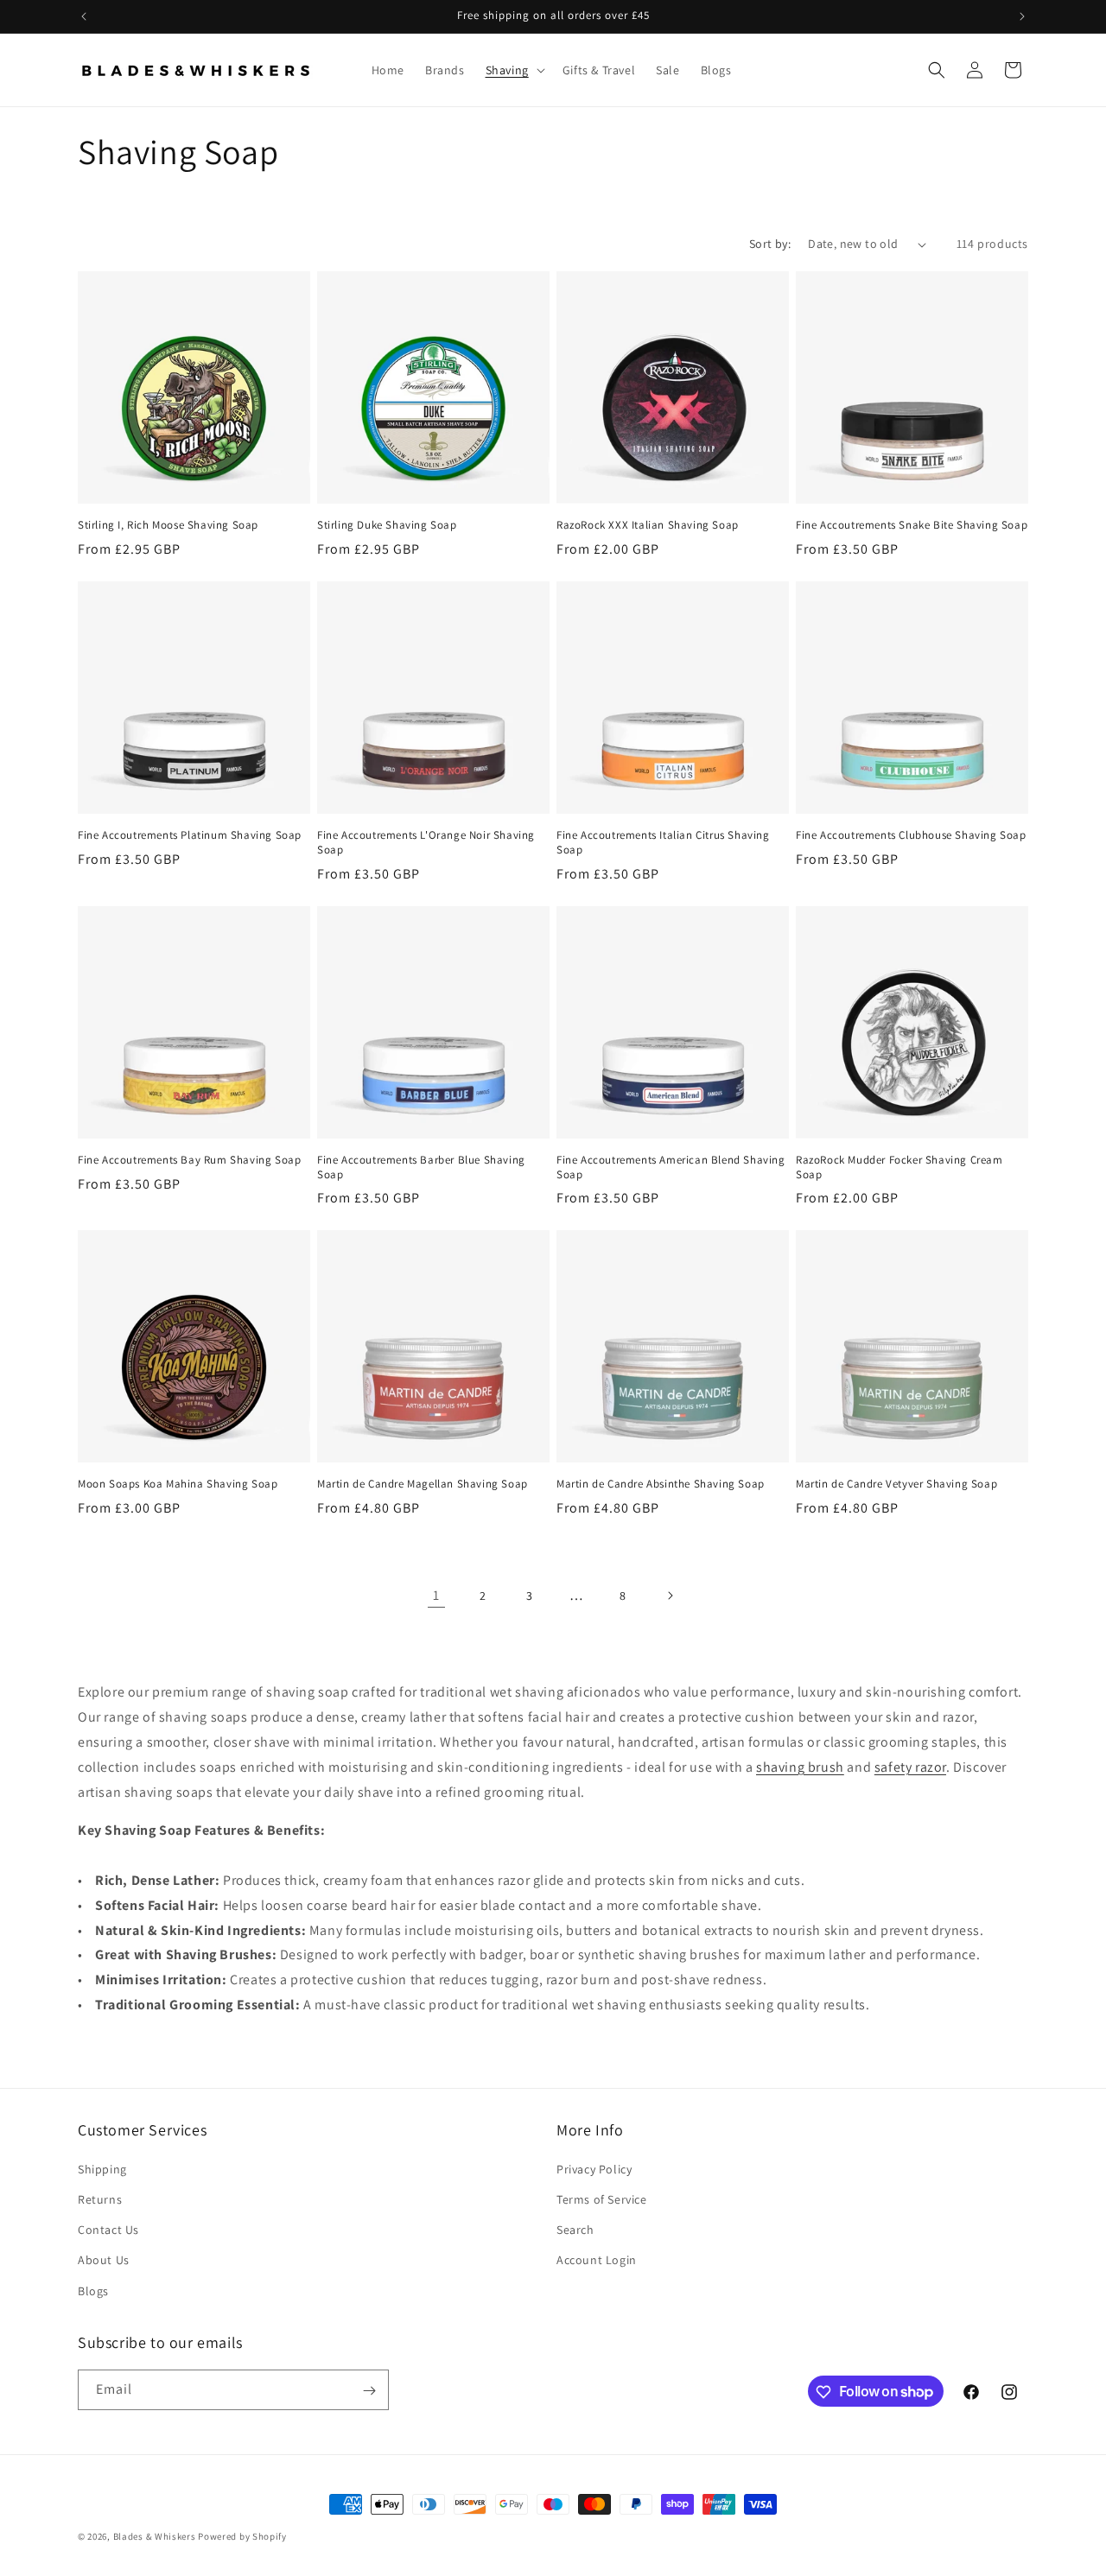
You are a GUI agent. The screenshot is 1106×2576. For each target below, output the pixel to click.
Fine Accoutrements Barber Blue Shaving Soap (421, 1167)
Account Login (597, 2261)
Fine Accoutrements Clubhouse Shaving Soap (911, 835)
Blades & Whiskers (155, 2536)
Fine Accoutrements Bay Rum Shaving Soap (189, 1160)
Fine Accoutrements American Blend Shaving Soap (671, 1167)
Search (575, 2230)
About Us (104, 2261)
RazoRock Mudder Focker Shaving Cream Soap (899, 1167)
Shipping (102, 2169)
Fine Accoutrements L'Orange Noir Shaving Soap (426, 843)
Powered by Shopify (242, 2536)
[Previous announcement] (84, 16)
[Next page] (670, 1596)
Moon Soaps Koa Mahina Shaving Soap (178, 1484)
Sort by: (770, 244)
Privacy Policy (594, 2169)
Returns (100, 2199)
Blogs (93, 2291)
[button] (514, 70)
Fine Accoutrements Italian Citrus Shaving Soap (663, 843)
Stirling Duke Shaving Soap (387, 525)
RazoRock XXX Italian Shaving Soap (648, 525)
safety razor (910, 1767)
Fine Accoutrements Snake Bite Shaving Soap (912, 525)
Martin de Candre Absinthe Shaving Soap (661, 1484)
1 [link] (436, 1595)
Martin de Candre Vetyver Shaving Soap (896, 1484)
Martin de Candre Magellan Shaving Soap (423, 1484)
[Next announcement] (1022, 16)
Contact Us (108, 2230)
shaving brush (800, 1767)
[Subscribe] (369, 2391)
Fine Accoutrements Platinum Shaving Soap (190, 835)
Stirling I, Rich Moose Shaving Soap (168, 525)
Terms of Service (602, 2199)
